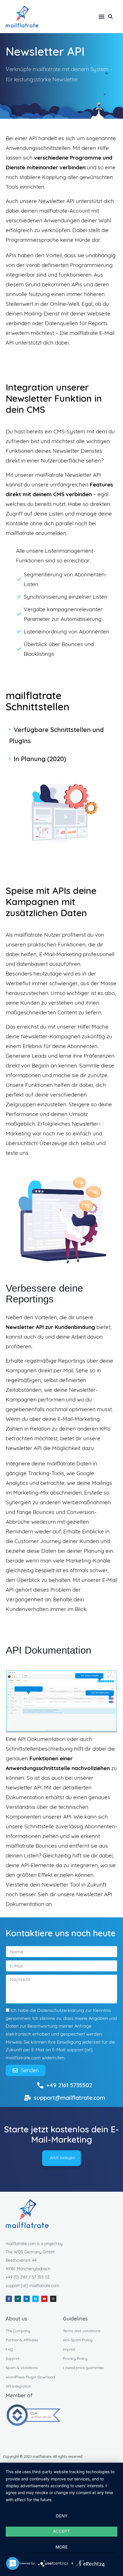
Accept (61, 2531)
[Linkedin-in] (27, 2299)
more (62, 2547)
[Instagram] (53, 2299)
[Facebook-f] (9, 2299)
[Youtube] (44, 2299)
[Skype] (35, 2299)
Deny (62, 2516)
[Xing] (18, 2299)
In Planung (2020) (40, 759)
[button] (101, 16)
